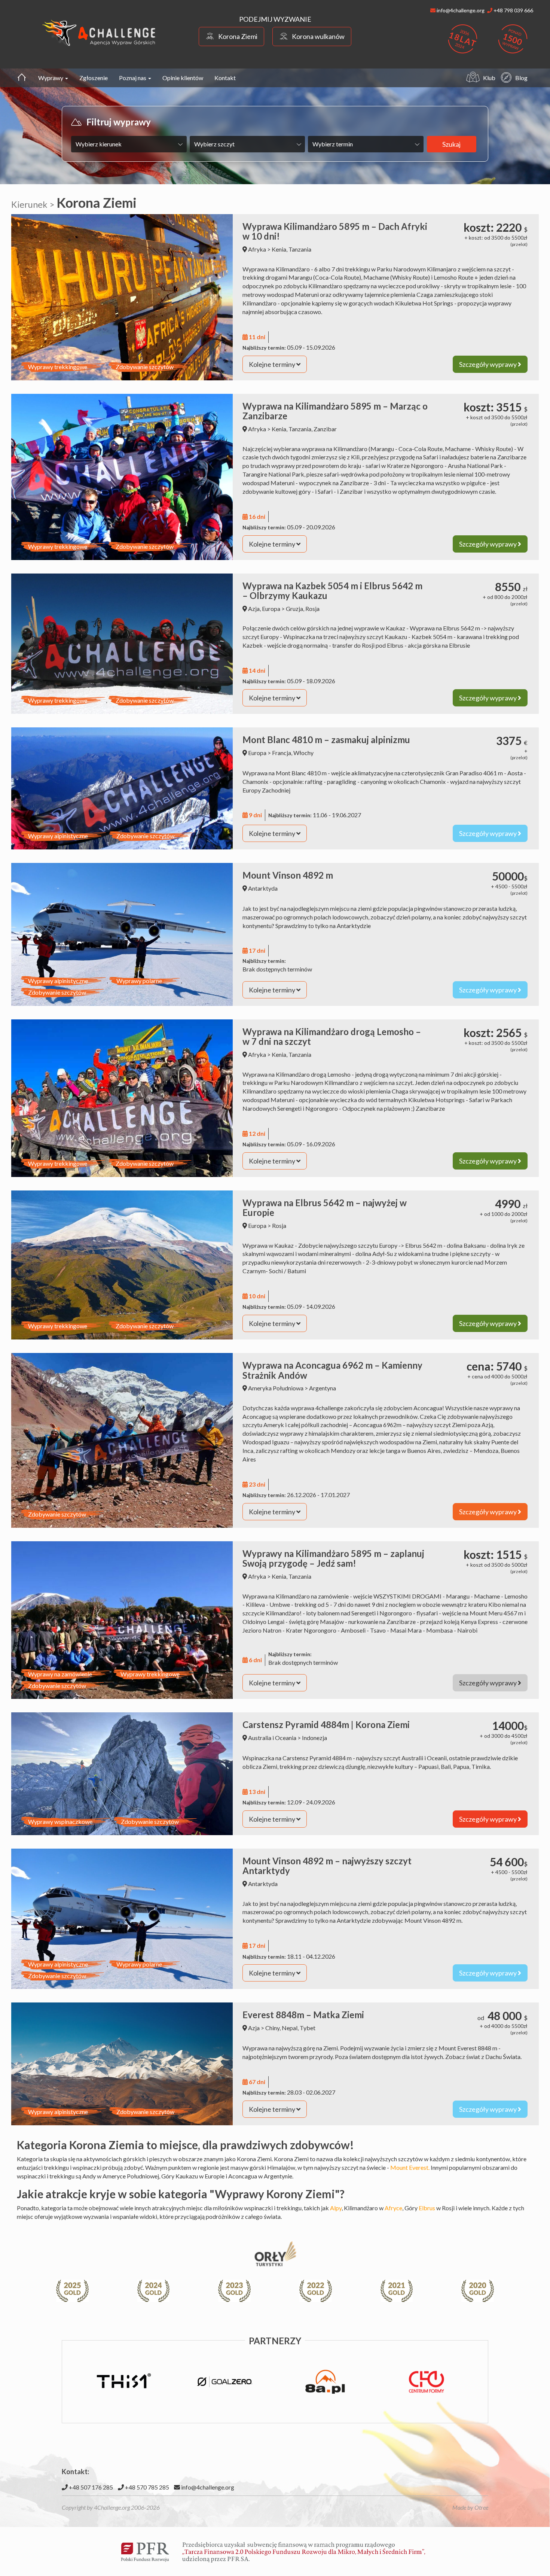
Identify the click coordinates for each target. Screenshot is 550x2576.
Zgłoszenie (94, 78)
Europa (271, 609)
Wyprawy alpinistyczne (58, 836)
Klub (489, 78)
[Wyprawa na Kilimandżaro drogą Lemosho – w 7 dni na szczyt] (122, 1098)
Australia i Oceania (272, 1738)
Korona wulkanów (318, 36)
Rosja (312, 609)
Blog (521, 78)
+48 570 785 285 (146, 2487)
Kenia (279, 249)
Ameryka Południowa (276, 1388)
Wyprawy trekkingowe (58, 367)
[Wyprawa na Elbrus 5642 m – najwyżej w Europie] (122, 1265)
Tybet (308, 2028)
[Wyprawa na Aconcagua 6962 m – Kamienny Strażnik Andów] (122, 1440)
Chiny (272, 2028)
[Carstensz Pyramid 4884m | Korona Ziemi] (122, 1774)
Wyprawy (51, 78)
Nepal (290, 2028)
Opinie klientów (183, 78)
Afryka (257, 249)
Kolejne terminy (273, 364)
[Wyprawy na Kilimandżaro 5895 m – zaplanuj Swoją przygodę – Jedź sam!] (122, 1620)
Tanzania (300, 249)
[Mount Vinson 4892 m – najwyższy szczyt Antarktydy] (122, 1919)
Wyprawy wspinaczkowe (60, 1821)
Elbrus (427, 2208)
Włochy (303, 753)
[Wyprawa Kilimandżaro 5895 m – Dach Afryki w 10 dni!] (122, 297)
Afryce (393, 2208)
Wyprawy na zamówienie (60, 1674)
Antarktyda (263, 888)
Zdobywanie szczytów (145, 367)
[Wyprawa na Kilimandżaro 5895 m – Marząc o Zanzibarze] (122, 477)
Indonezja (314, 1738)
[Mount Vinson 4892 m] (122, 934)
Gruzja (294, 609)
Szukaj (451, 144)
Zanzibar (325, 429)
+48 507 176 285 (90, 2487)
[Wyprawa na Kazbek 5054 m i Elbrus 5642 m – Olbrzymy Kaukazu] (122, 644)
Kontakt (225, 78)
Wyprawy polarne (139, 981)
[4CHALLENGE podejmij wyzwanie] (99, 33)
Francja (282, 753)
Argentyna (323, 1388)
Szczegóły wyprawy (488, 364)
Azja (254, 609)
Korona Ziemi (238, 36)
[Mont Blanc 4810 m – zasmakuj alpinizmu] (122, 788)
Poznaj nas (133, 78)
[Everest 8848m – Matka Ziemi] (122, 2064)
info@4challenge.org (207, 2487)
